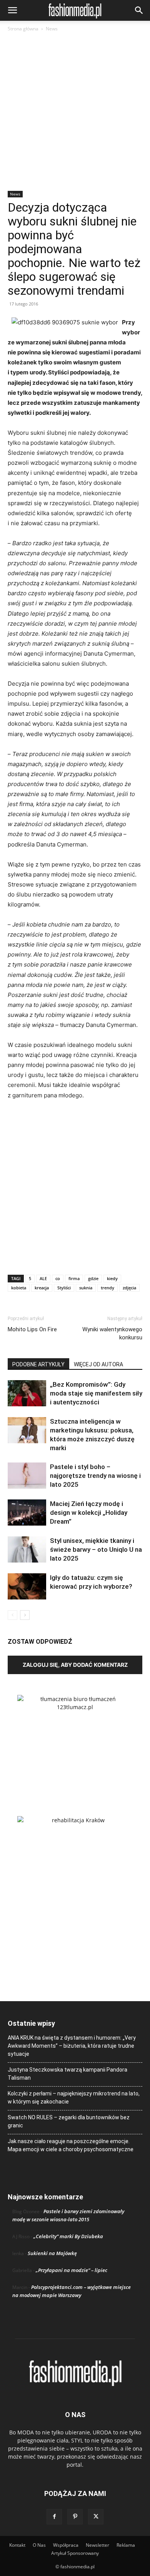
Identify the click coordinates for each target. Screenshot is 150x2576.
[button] (12, 10)
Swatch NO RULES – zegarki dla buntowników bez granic (69, 2121)
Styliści (64, 1288)
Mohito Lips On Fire (32, 1329)
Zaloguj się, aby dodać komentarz (75, 1665)
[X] (96, 2517)
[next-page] (25, 1615)
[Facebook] (54, 2517)
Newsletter (97, 2545)
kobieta (19, 1288)
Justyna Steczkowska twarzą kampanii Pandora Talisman (67, 2074)
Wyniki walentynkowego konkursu (112, 1333)
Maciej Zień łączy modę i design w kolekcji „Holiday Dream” (89, 1513)
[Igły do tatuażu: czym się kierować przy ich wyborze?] (27, 1587)
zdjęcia (129, 1288)
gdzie (93, 1278)
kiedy (112, 1278)
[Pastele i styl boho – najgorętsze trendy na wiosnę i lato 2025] (27, 1476)
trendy (107, 1288)
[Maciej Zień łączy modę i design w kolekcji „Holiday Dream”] (27, 1513)
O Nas (39, 2545)
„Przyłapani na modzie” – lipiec (72, 2270)
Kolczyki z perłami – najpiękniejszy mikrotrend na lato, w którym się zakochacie (74, 2098)
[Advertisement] (75, 112)
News (52, 29)
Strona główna (23, 29)
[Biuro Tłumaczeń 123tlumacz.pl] (75, 1743)
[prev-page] (12, 1615)
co (58, 1278)
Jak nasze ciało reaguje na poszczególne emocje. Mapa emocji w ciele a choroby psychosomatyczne (71, 2145)
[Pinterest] (75, 2517)
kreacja (42, 1288)
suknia (86, 1288)
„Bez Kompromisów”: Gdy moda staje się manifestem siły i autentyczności (96, 1393)
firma (74, 1278)
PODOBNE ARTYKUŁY (38, 1364)
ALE (43, 1278)
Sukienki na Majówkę (52, 2253)
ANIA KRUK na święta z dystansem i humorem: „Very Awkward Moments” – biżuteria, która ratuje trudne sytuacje (72, 2046)
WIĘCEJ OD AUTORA (98, 1364)
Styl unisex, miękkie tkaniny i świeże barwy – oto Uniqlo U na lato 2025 (96, 1549)
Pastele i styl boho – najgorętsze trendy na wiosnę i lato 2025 (95, 1476)
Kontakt (17, 2545)
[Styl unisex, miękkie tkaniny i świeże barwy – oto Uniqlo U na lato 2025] (27, 1550)
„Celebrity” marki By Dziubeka (68, 2236)
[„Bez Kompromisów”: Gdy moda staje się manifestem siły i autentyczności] (27, 1393)
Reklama (126, 2545)
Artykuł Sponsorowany (75, 2553)
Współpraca (66, 2545)
